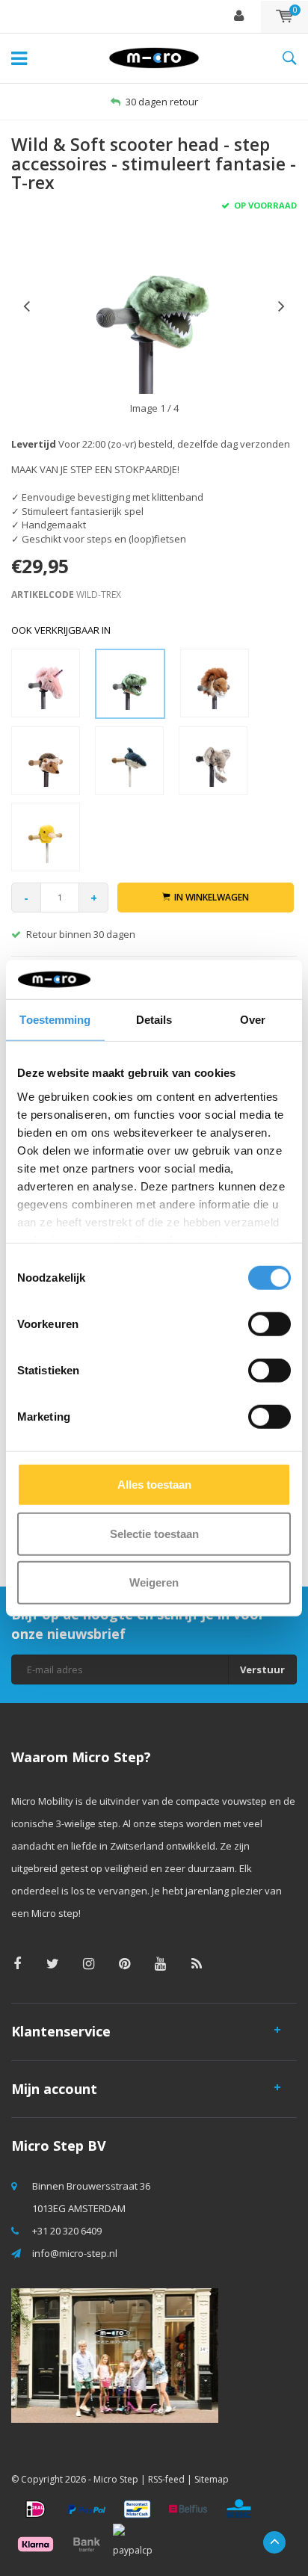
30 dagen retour (162, 102)
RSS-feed (166, 2479)
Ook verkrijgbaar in (61, 630)
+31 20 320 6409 (67, 2231)
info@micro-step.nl (75, 2253)
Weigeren (154, 1582)
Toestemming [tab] (55, 1020)
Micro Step (116, 2479)
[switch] (269, 1324)
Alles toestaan (154, 1485)
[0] (284, 16)
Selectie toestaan (154, 1533)
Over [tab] (253, 1020)
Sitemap (212, 2479)
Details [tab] (154, 1020)
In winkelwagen (212, 897)
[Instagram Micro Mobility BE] (89, 1964)
